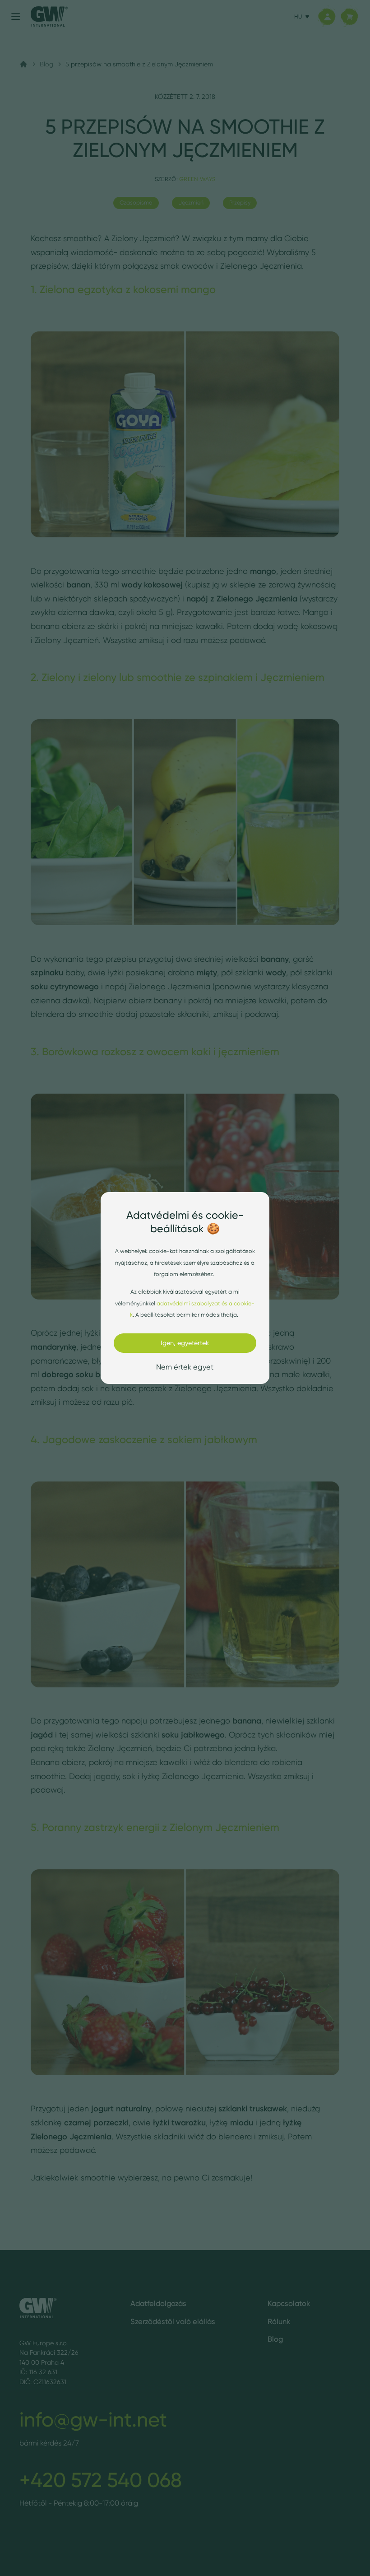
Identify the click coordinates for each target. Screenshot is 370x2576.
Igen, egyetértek (185, 1343)
